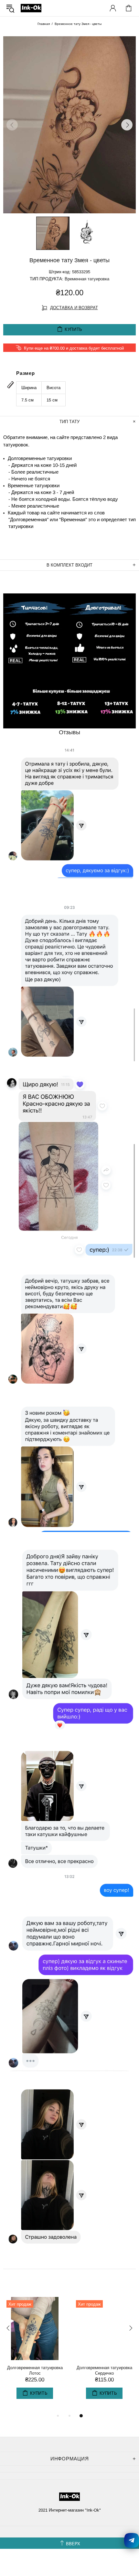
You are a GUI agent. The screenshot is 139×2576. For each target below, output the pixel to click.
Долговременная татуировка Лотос (35, 2370)
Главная (44, 24)
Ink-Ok (31, 8)
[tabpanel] (35, 2354)
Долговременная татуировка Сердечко (104, 2370)
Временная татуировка (87, 279)
